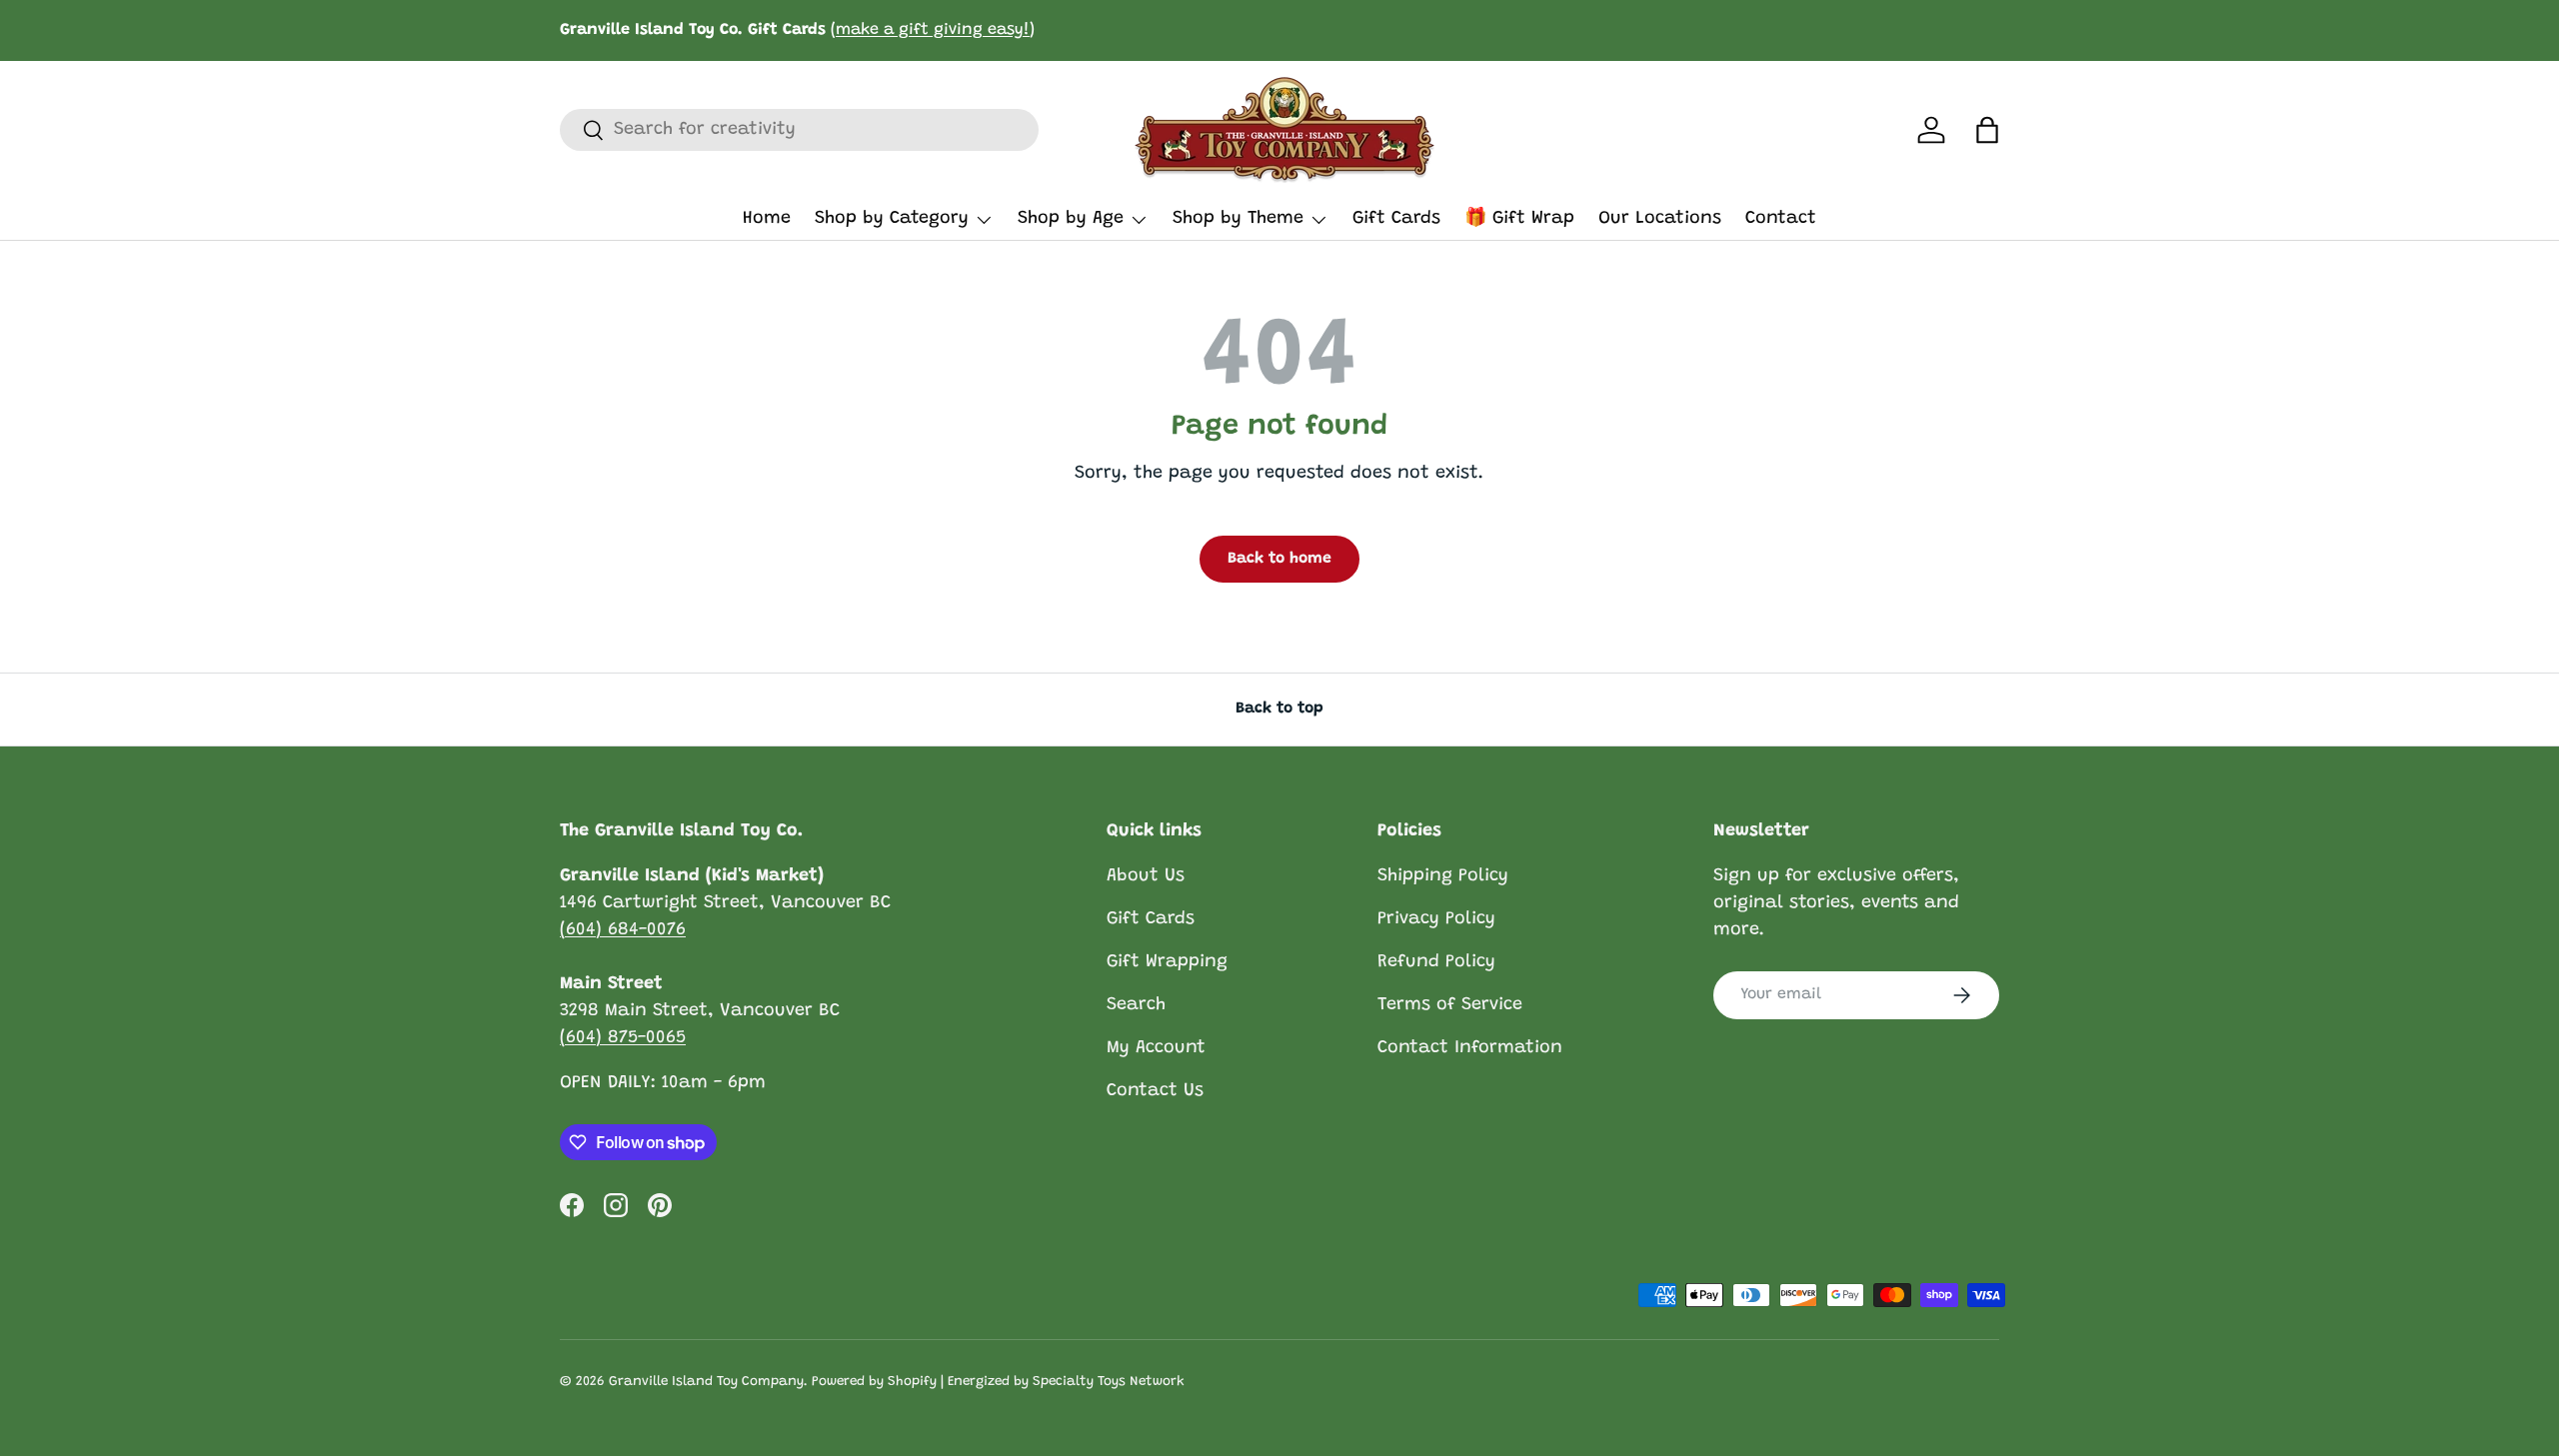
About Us (1146, 876)
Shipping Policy (1443, 876)
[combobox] (799, 130)
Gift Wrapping (1167, 962)
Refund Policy (1436, 962)
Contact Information (1470, 1048)
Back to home (1279, 559)
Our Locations (1660, 219)
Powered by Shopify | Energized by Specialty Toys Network (998, 1382)
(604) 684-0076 (623, 930)
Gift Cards (1396, 219)
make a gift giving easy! (933, 30)
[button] (1987, 130)
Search (1136, 1005)
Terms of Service (1450, 1005)
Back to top (1279, 709)
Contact (1781, 219)
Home (767, 219)
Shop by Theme (1238, 219)
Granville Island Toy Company (706, 1382)
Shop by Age (1071, 219)
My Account (1156, 1048)
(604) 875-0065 (623, 1038)
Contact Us (1155, 1091)
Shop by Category (892, 219)
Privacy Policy (1436, 919)
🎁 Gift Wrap (1519, 219)
